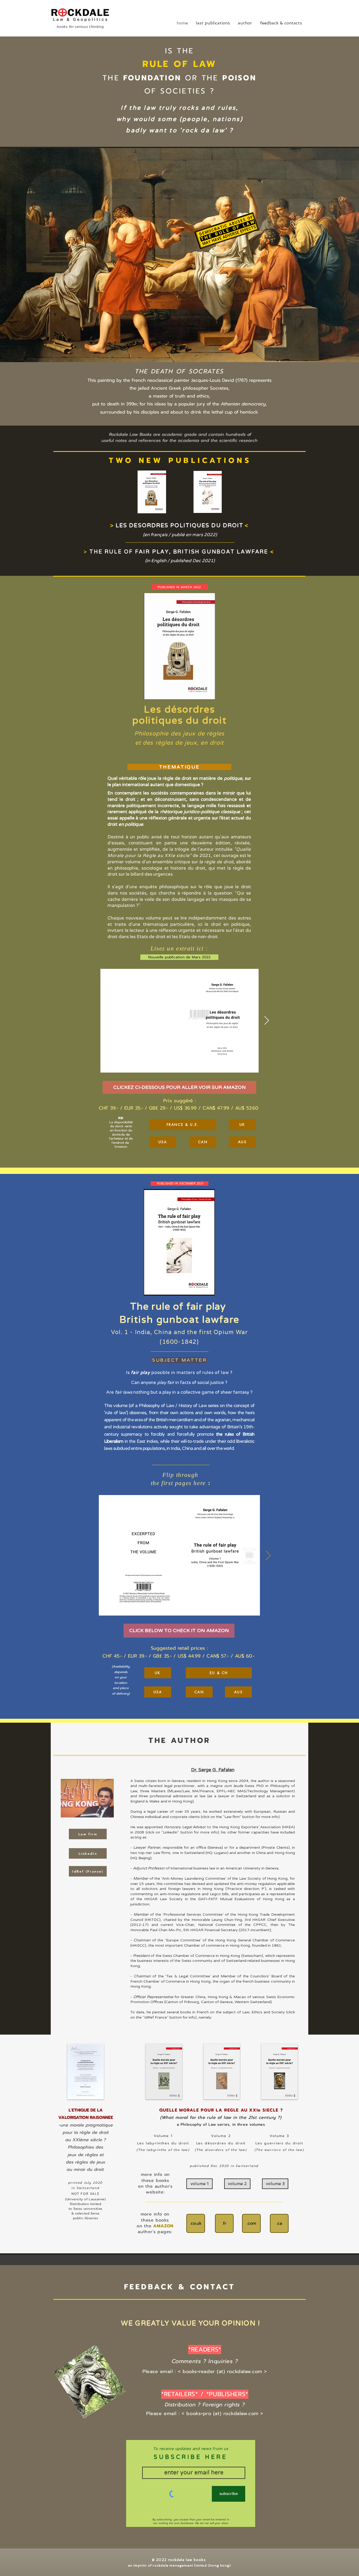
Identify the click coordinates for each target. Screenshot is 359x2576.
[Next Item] (267, 1021)
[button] (179, 1087)
